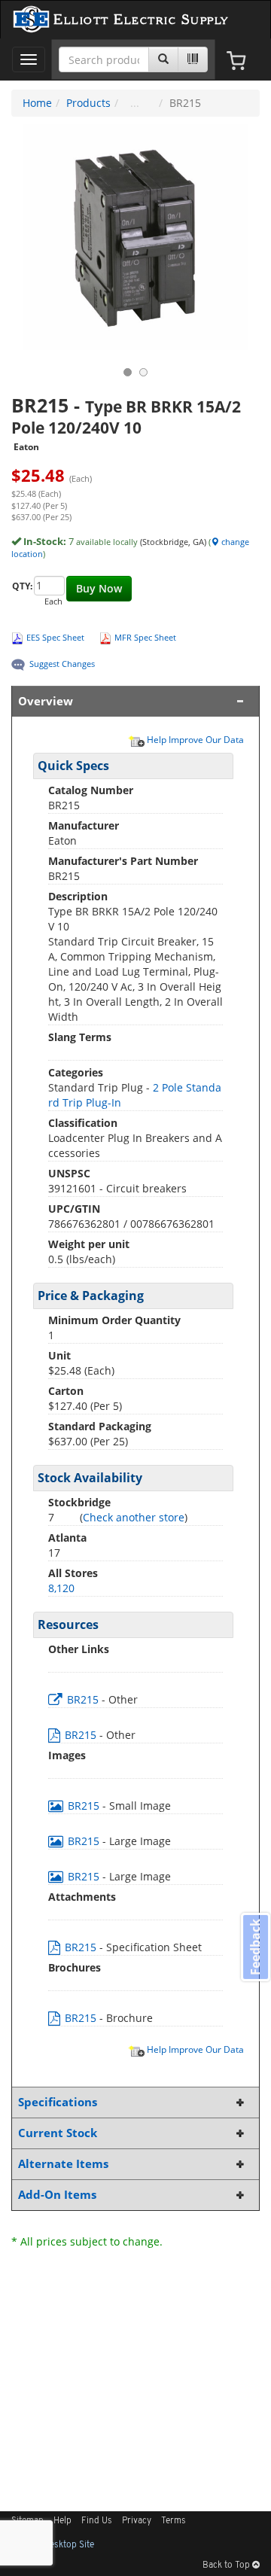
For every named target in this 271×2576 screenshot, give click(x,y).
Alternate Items (63, 2164)
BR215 (83, 1699)
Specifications (58, 2102)
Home (37, 103)
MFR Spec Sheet (145, 637)
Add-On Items (57, 2195)
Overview (46, 701)
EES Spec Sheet (55, 637)
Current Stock (58, 2133)
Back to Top (227, 2565)
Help (62, 2521)
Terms (174, 2521)
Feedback (255, 1946)
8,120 (61, 1588)
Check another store (134, 1517)
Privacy (137, 2521)
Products (88, 103)
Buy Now (99, 588)
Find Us (97, 2521)
